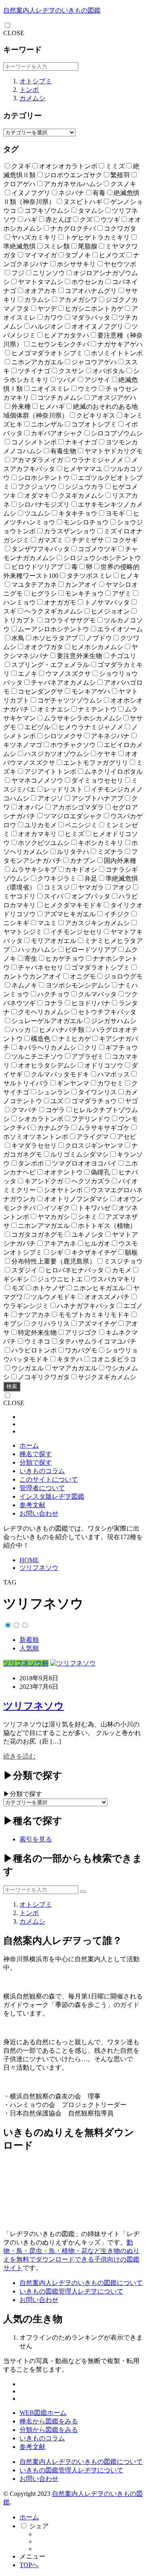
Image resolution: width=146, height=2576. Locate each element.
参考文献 (32, 1505)
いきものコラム (42, 1471)
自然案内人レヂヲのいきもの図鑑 (52, 10)
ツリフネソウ (39, 1568)
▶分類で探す (23, 1794)
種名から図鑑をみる (49, 2421)
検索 (12, 1386)
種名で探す (36, 1454)
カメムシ (32, 98)
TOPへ (29, 2565)
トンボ (29, 90)
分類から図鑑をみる (49, 2430)
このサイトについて (49, 1479)
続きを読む (19, 1756)
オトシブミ (36, 81)
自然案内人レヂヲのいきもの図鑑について (81, 2283)
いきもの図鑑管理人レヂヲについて (71, 2291)
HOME (29, 1560)
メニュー (32, 2556)
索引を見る (36, 1839)
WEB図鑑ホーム (43, 2413)
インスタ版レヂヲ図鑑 (52, 1496)
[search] (83, 1892)
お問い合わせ (39, 1513)
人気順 (29, 1648)
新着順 (29, 1640)
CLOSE (14, 33)
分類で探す (36, 1462)
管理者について (42, 1488)
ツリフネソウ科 (26, 1663)
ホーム (29, 1445)
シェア (39, 2526)
